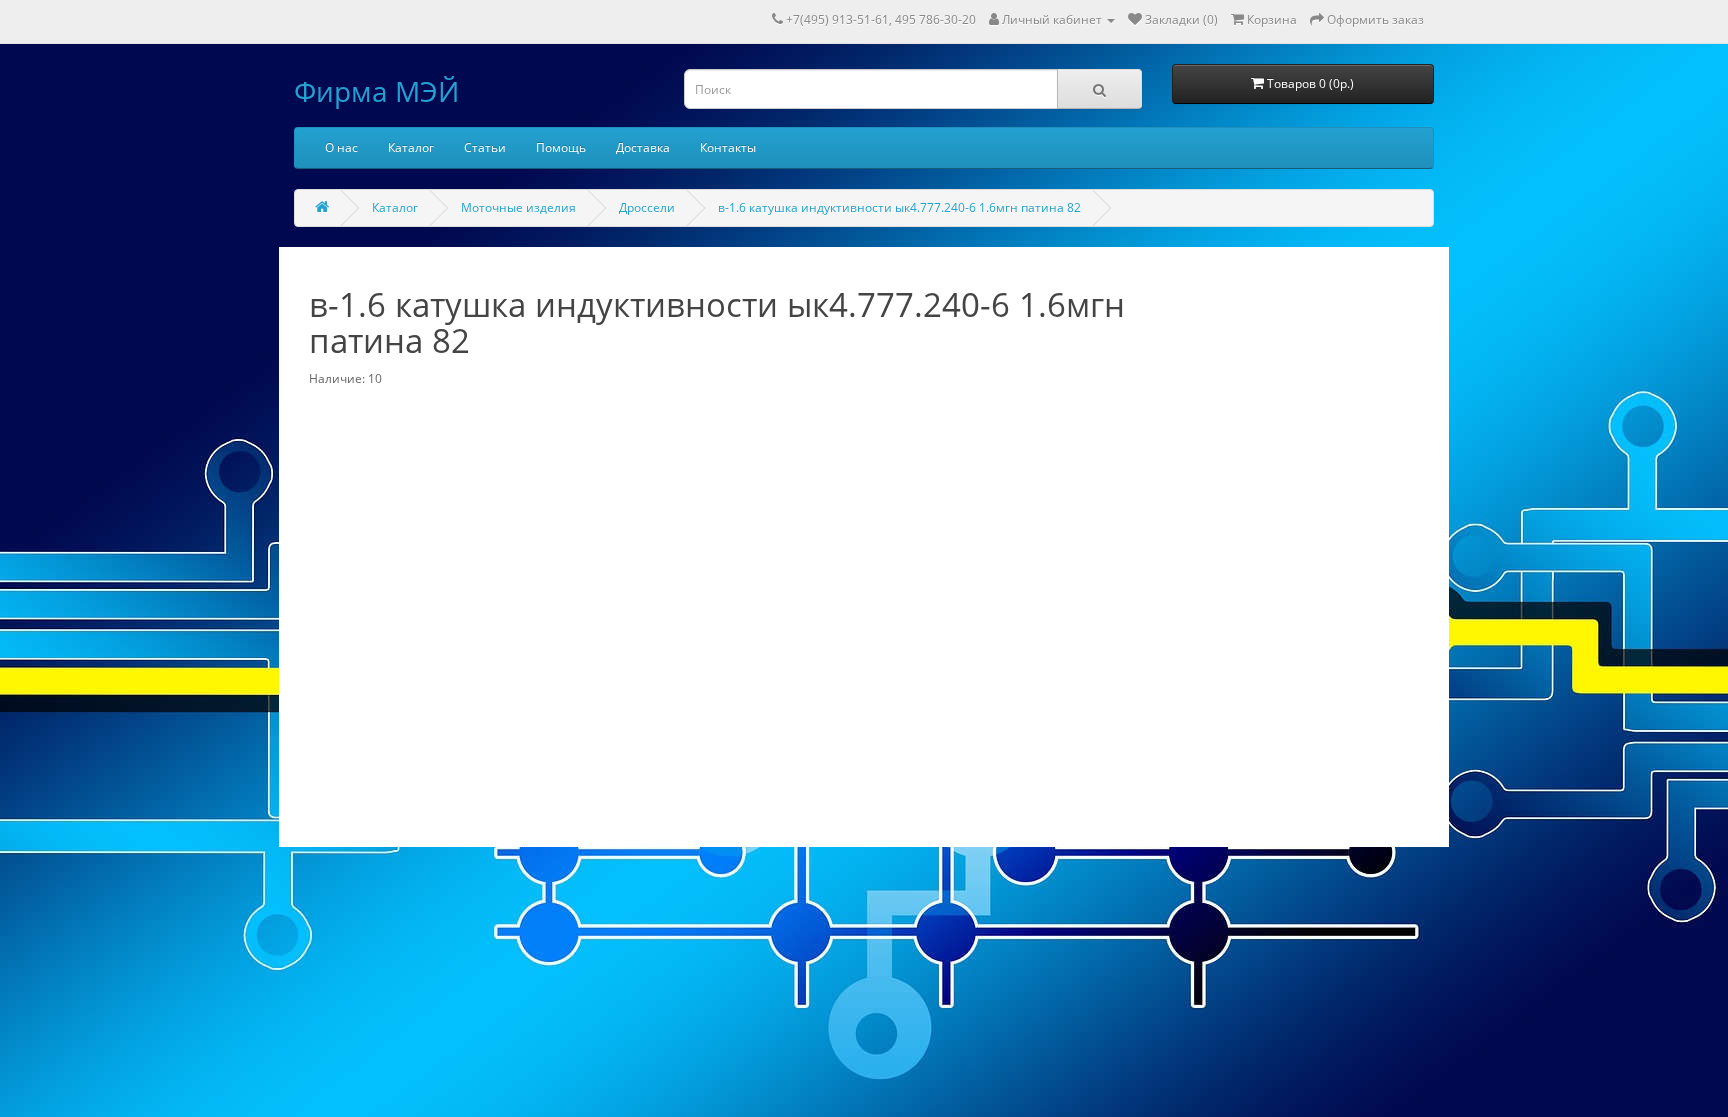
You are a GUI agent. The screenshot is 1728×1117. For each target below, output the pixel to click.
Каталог (411, 147)
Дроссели (647, 207)
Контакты (728, 147)
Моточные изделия (518, 207)
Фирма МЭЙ (376, 91)
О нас (341, 147)
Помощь (561, 147)
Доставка (643, 147)
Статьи (485, 147)
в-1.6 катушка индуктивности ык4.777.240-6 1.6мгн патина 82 (899, 207)
